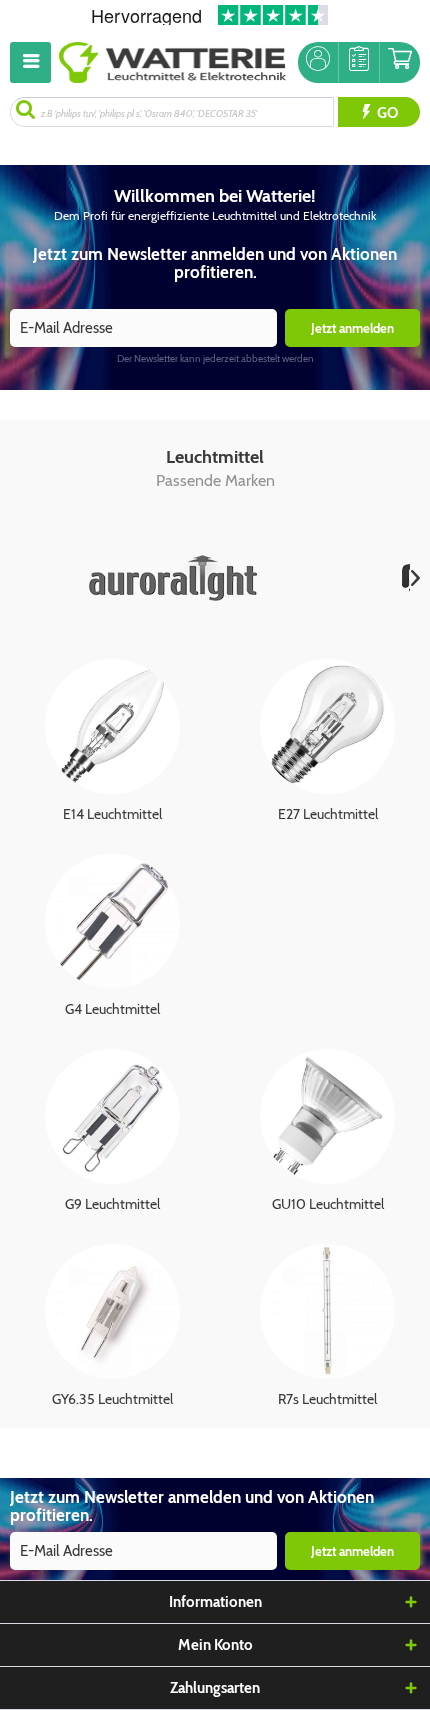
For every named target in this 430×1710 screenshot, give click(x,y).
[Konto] (318, 62)
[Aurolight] (176, 578)
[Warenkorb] (400, 62)
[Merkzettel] (359, 62)
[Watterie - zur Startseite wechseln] (172, 62)
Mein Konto (215, 1645)
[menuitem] (34, 62)
